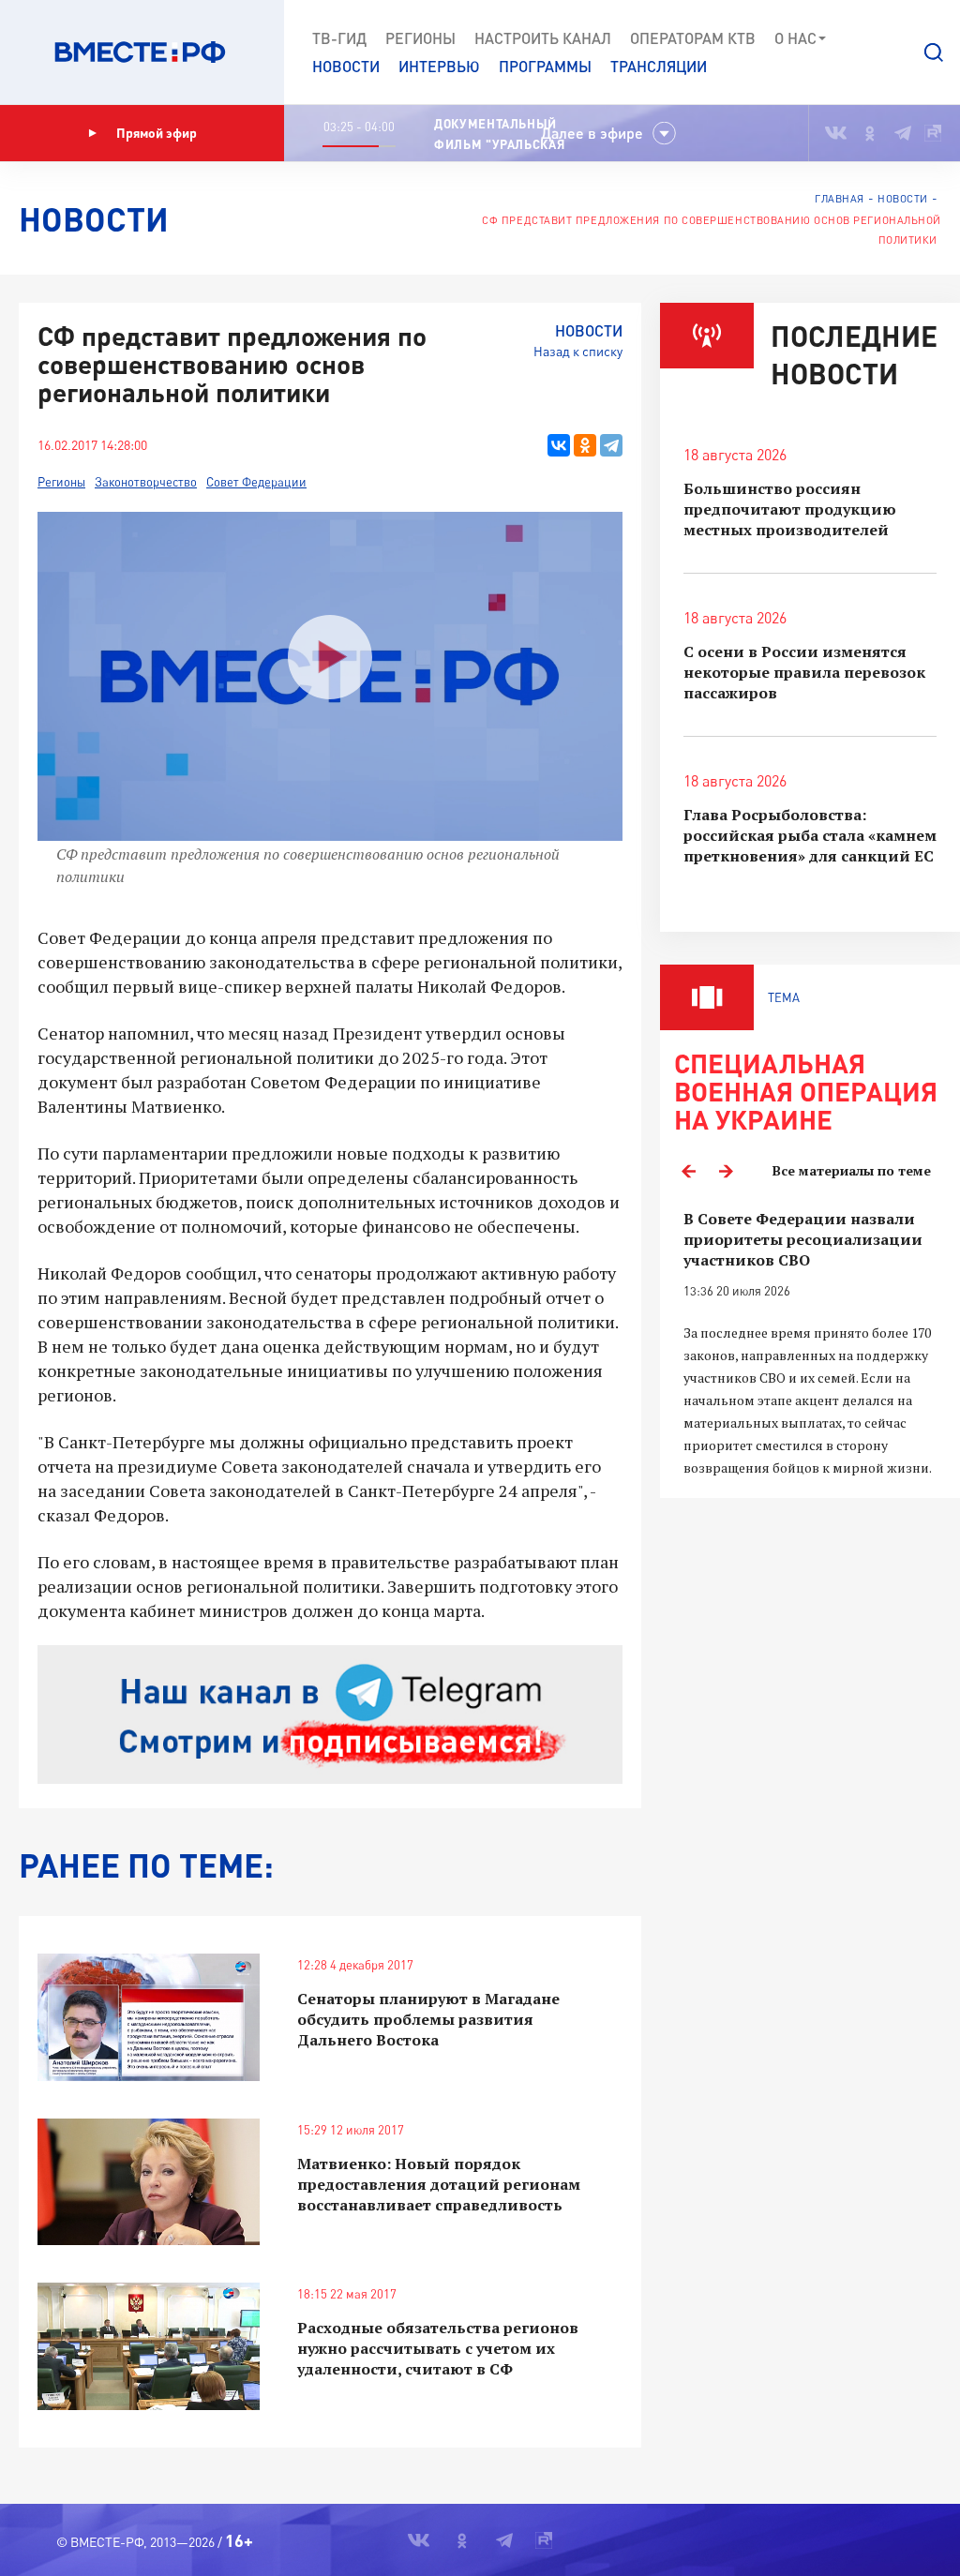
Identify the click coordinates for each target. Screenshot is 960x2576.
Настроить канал (543, 38)
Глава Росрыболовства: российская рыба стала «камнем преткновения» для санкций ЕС (810, 835)
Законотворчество (146, 482)
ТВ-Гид (339, 38)
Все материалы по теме (852, 1170)
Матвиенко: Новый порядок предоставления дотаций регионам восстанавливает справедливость (439, 2184)
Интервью (439, 66)
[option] (810, 1344)
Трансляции (659, 66)
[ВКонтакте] (559, 445)
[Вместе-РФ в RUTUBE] (933, 133)
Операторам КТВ (693, 38)
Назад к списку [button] (578, 351)
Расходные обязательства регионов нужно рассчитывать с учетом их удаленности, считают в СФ (438, 2348)
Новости (346, 66)
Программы (545, 66)
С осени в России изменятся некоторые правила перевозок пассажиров (804, 672)
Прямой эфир (157, 133)
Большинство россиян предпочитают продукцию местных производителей (790, 509)
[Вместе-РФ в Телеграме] (903, 133)
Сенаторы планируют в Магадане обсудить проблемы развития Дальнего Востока (428, 2019)
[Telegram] (611, 445)
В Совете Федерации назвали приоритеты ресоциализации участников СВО (803, 1239)
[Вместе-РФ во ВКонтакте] (836, 133)
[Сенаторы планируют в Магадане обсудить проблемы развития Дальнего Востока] (149, 2017)
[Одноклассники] (585, 445)
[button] (934, 52)
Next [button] (726, 1171)
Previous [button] (688, 1171)
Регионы (420, 38)
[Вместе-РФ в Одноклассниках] (870, 133)
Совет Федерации (256, 482)
